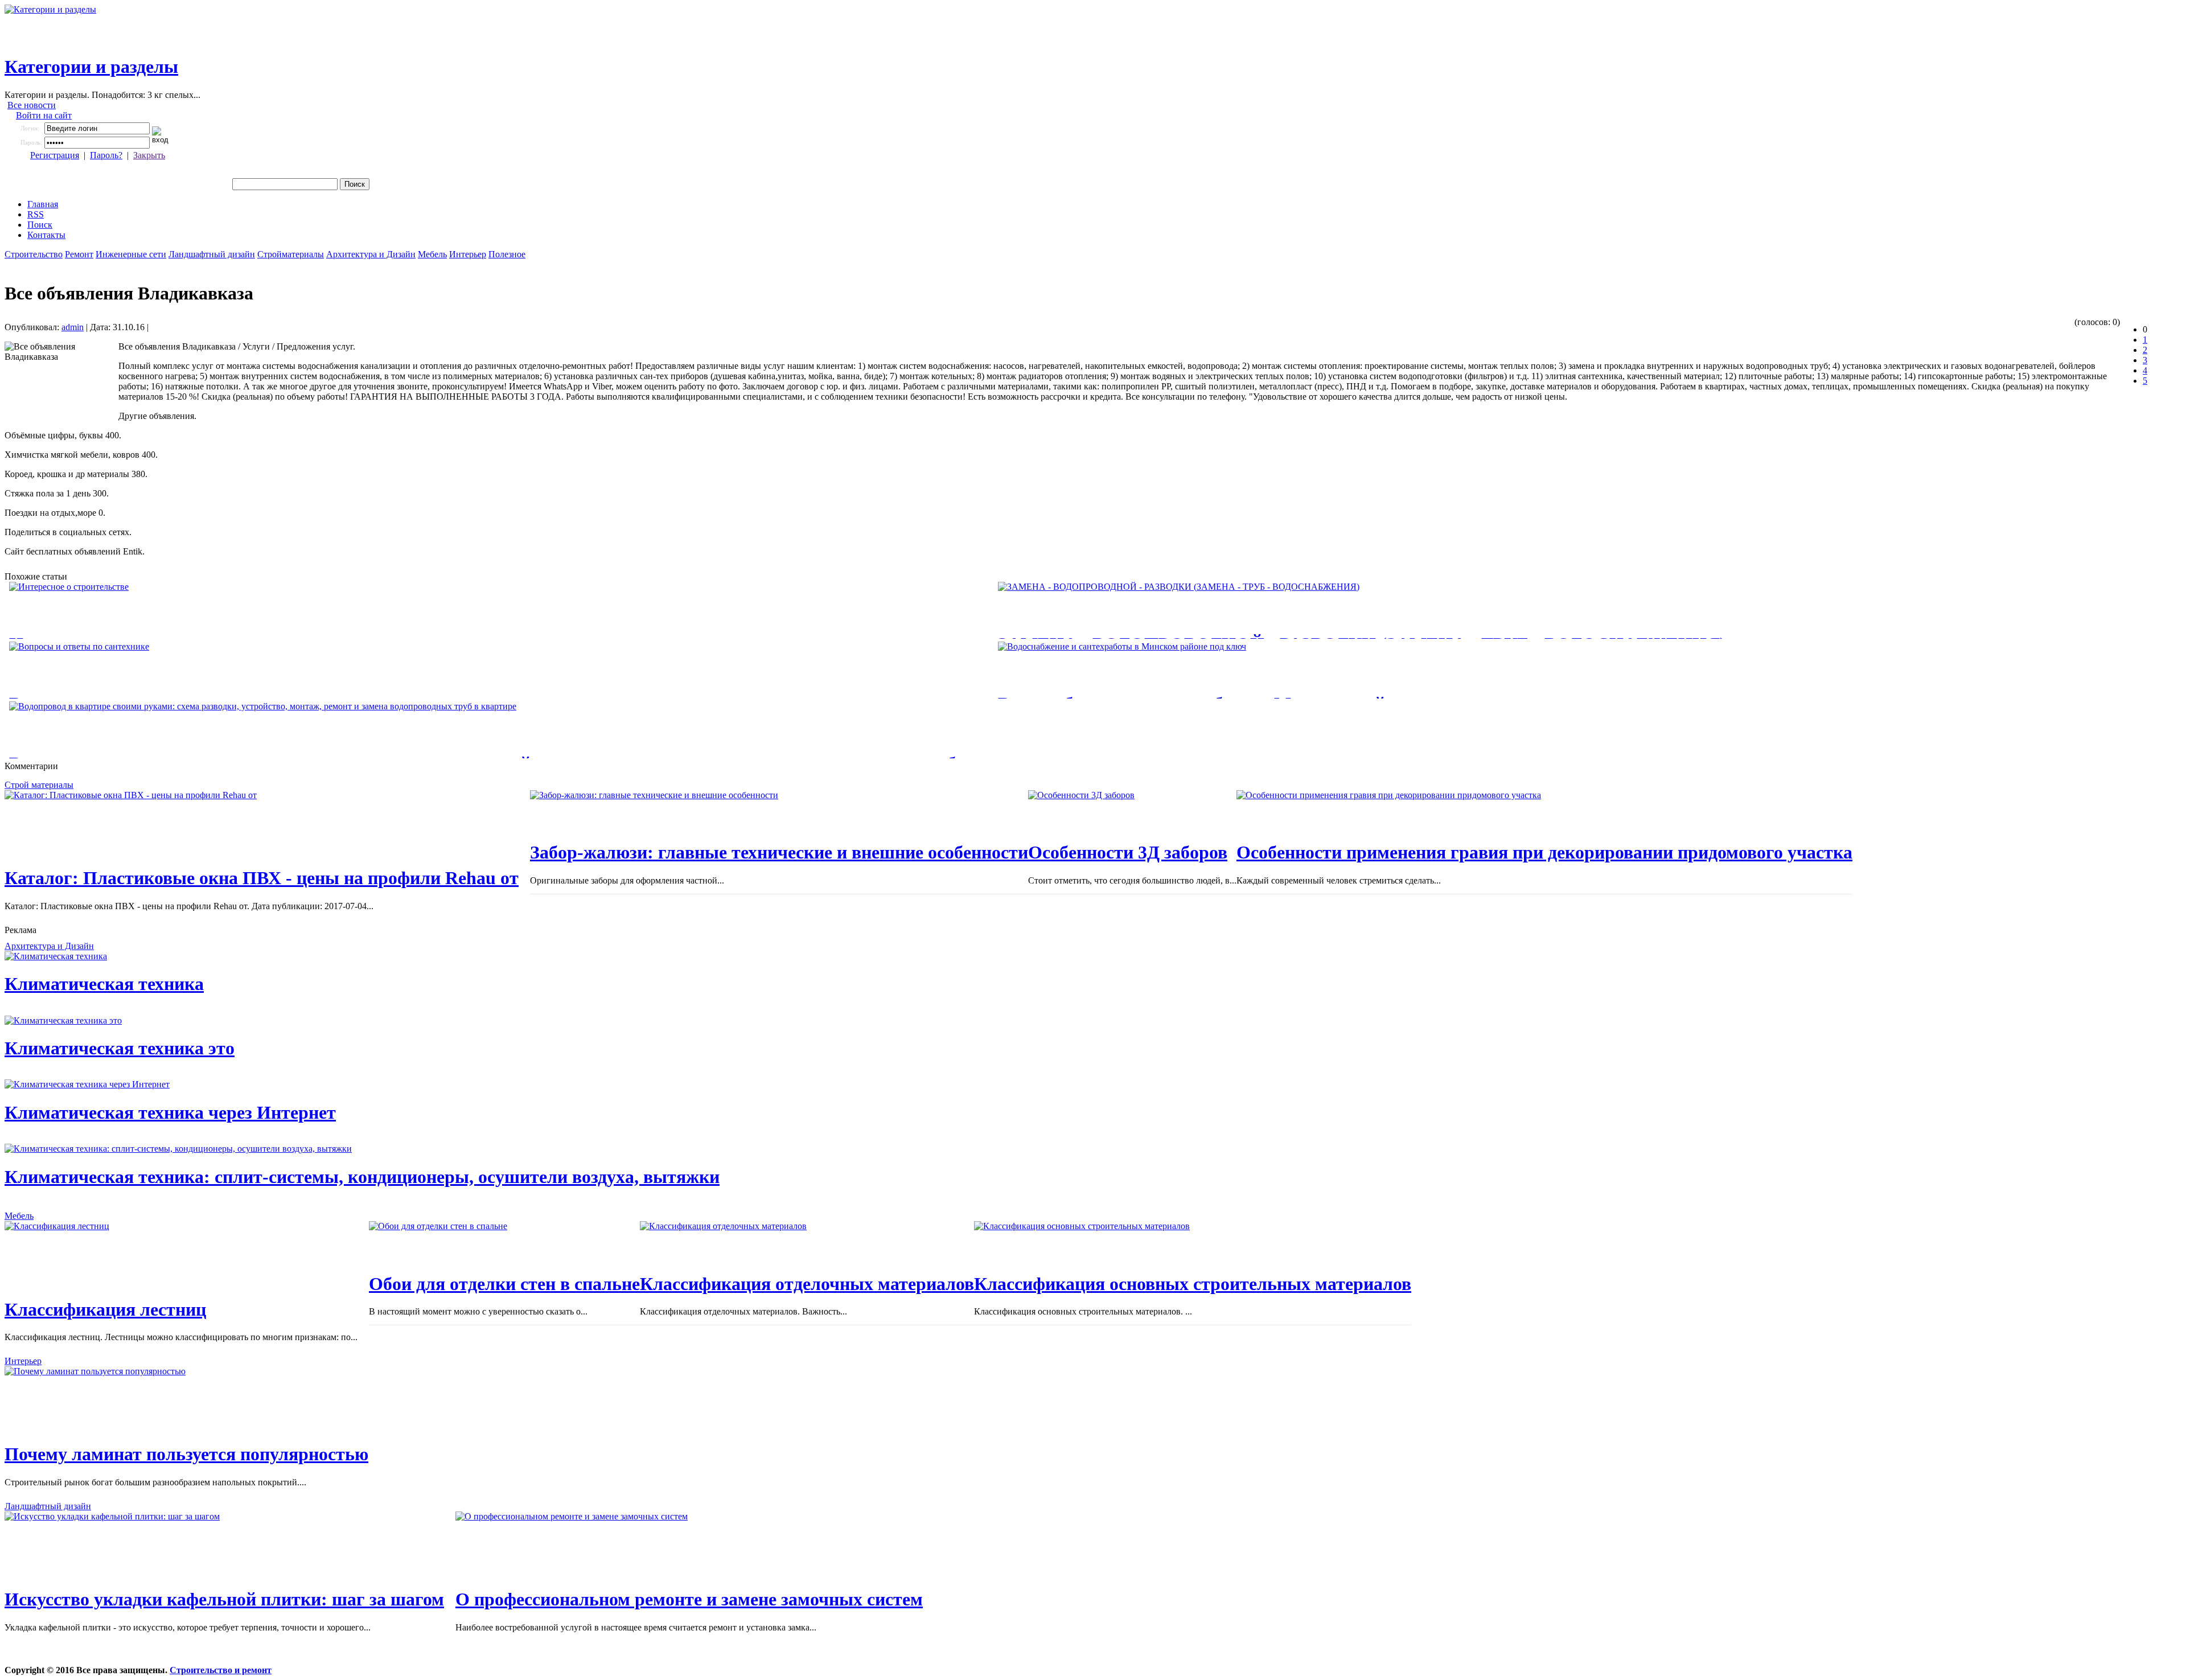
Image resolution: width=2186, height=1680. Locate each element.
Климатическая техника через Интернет (170, 1112)
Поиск (40, 225)
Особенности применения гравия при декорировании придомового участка (1544, 852)
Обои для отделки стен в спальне (504, 1284)
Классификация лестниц (105, 1309)
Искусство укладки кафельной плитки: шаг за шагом (224, 1599)
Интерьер (468, 254)
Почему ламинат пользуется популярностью (186, 1454)
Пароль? (106, 155)
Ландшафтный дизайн (212, 254)
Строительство (34, 254)
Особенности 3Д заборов (1128, 852)
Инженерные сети (131, 254)
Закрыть (149, 155)
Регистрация (55, 155)
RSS (36, 214)
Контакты (46, 235)
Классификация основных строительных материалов (1193, 1284)
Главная (43, 204)
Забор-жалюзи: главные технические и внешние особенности (779, 852)
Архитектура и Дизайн (371, 254)
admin (73, 327)
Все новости (32, 105)
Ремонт (79, 254)
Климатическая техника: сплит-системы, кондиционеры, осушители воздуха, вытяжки (362, 1177)
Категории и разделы (91, 67)
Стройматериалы (291, 254)
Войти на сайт (44, 115)
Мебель (432, 254)
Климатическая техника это (120, 1048)
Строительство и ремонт (221, 1670)
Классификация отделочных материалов (807, 1284)
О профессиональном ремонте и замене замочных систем (689, 1599)
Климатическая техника (104, 984)
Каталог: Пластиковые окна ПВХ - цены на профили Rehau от (262, 878)
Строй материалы (39, 785)
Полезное (507, 254)
